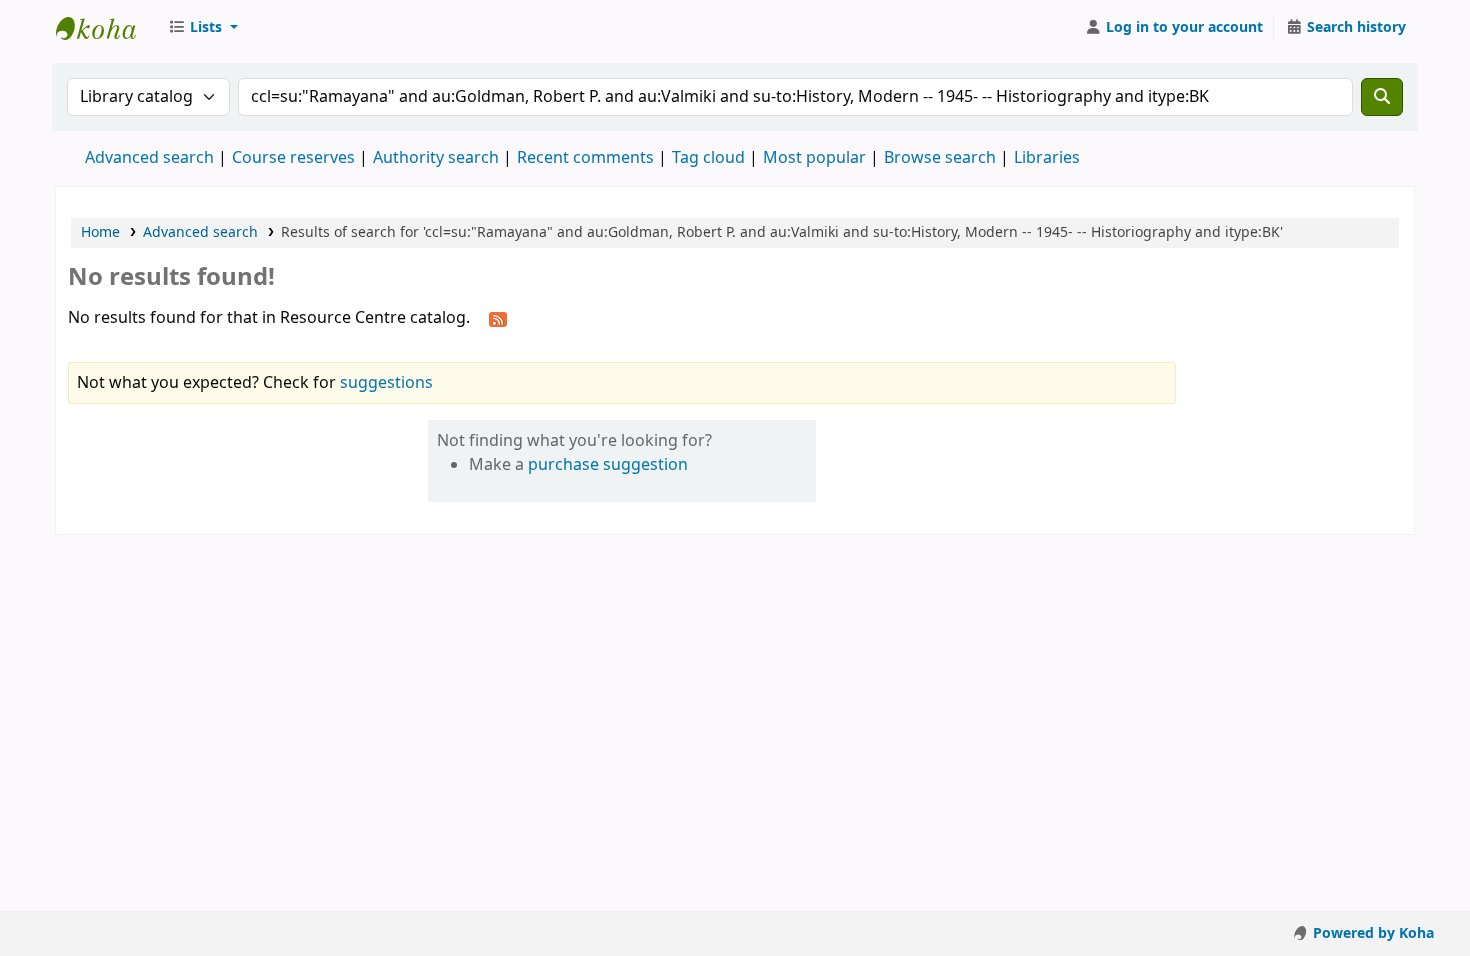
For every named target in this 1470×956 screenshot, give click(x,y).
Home (100, 232)
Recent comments (585, 158)
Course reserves (293, 158)
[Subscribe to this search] (498, 319)
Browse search (940, 158)
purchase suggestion (608, 465)
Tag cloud (708, 158)
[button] (203, 28)
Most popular (814, 158)
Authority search (436, 158)
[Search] (1382, 97)
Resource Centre (106, 28)
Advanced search (149, 158)
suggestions (386, 383)
